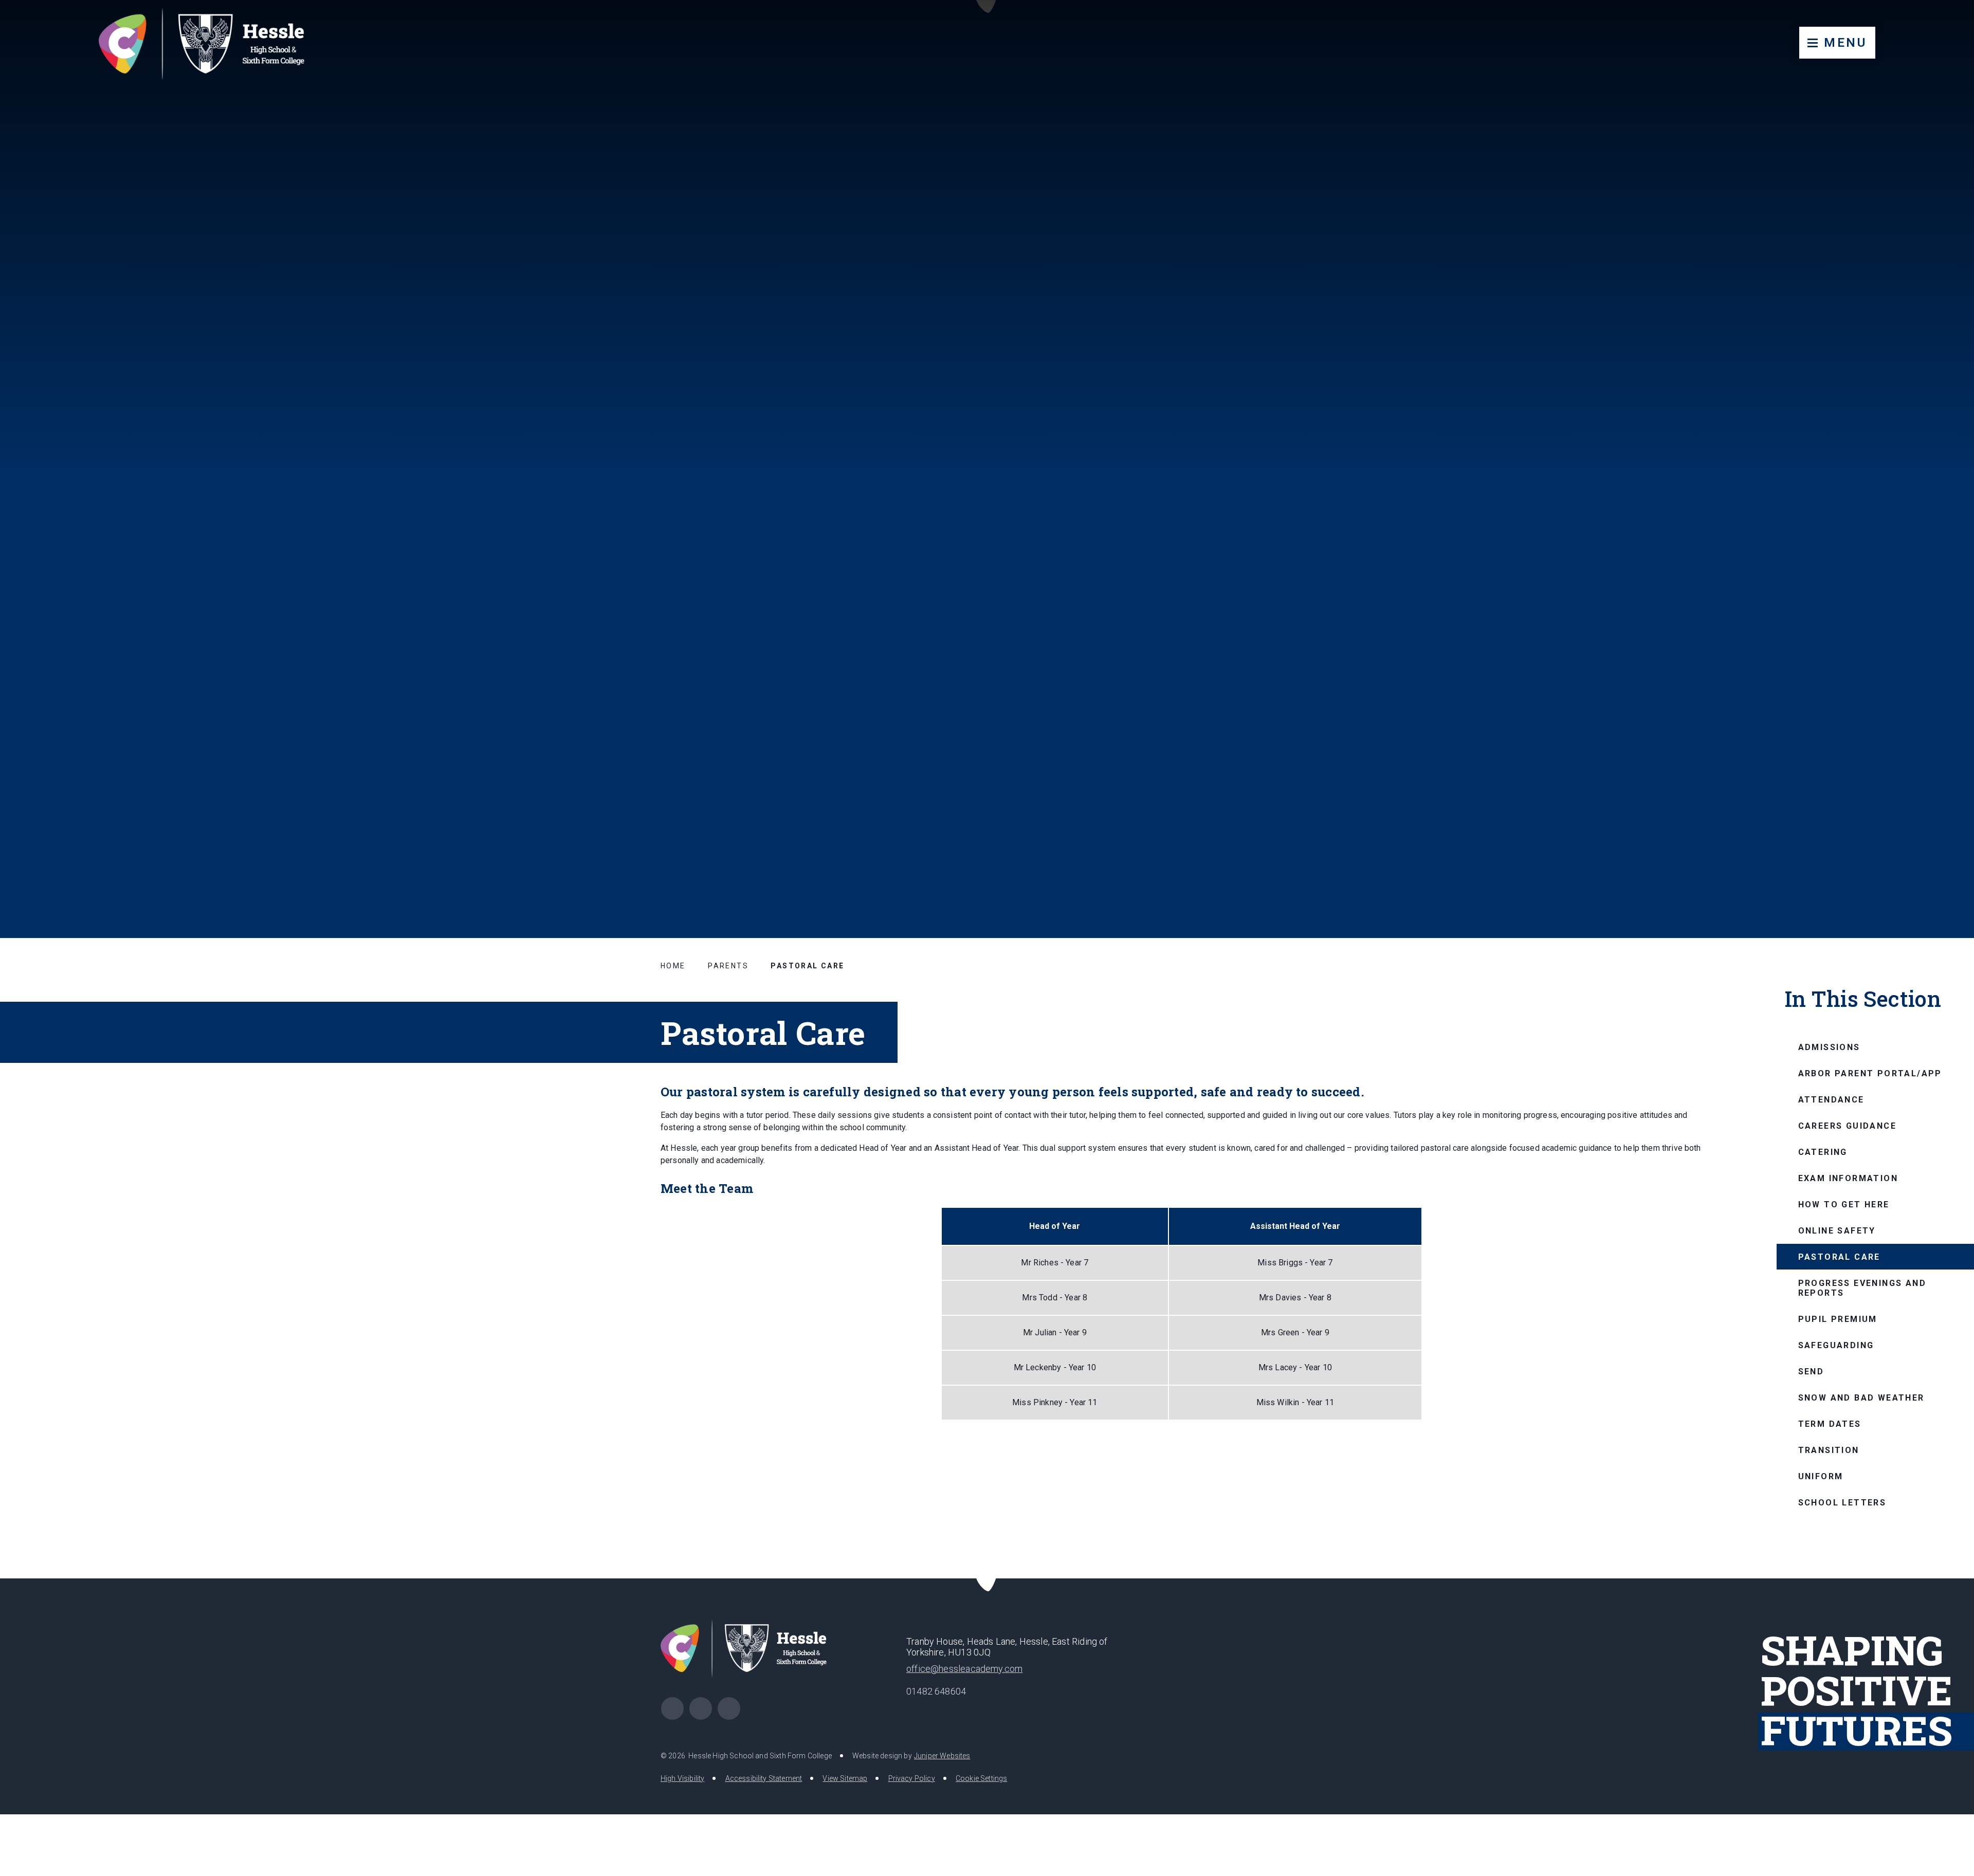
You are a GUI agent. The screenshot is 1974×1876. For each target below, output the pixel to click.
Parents (728, 966)
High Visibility (682, 1778)
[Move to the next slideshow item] (1916, 836)
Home (673, 966)
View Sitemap (845, 1778)
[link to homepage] (212, 43)
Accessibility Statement (764, 1778)
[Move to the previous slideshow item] (1891, 836)
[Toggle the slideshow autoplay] (1941, 836)
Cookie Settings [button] (981, 1778)
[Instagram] (729, 1708)
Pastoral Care (807, 966)
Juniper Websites (942, 1756)
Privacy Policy (912, 1778)
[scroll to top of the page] (987, 1579)
